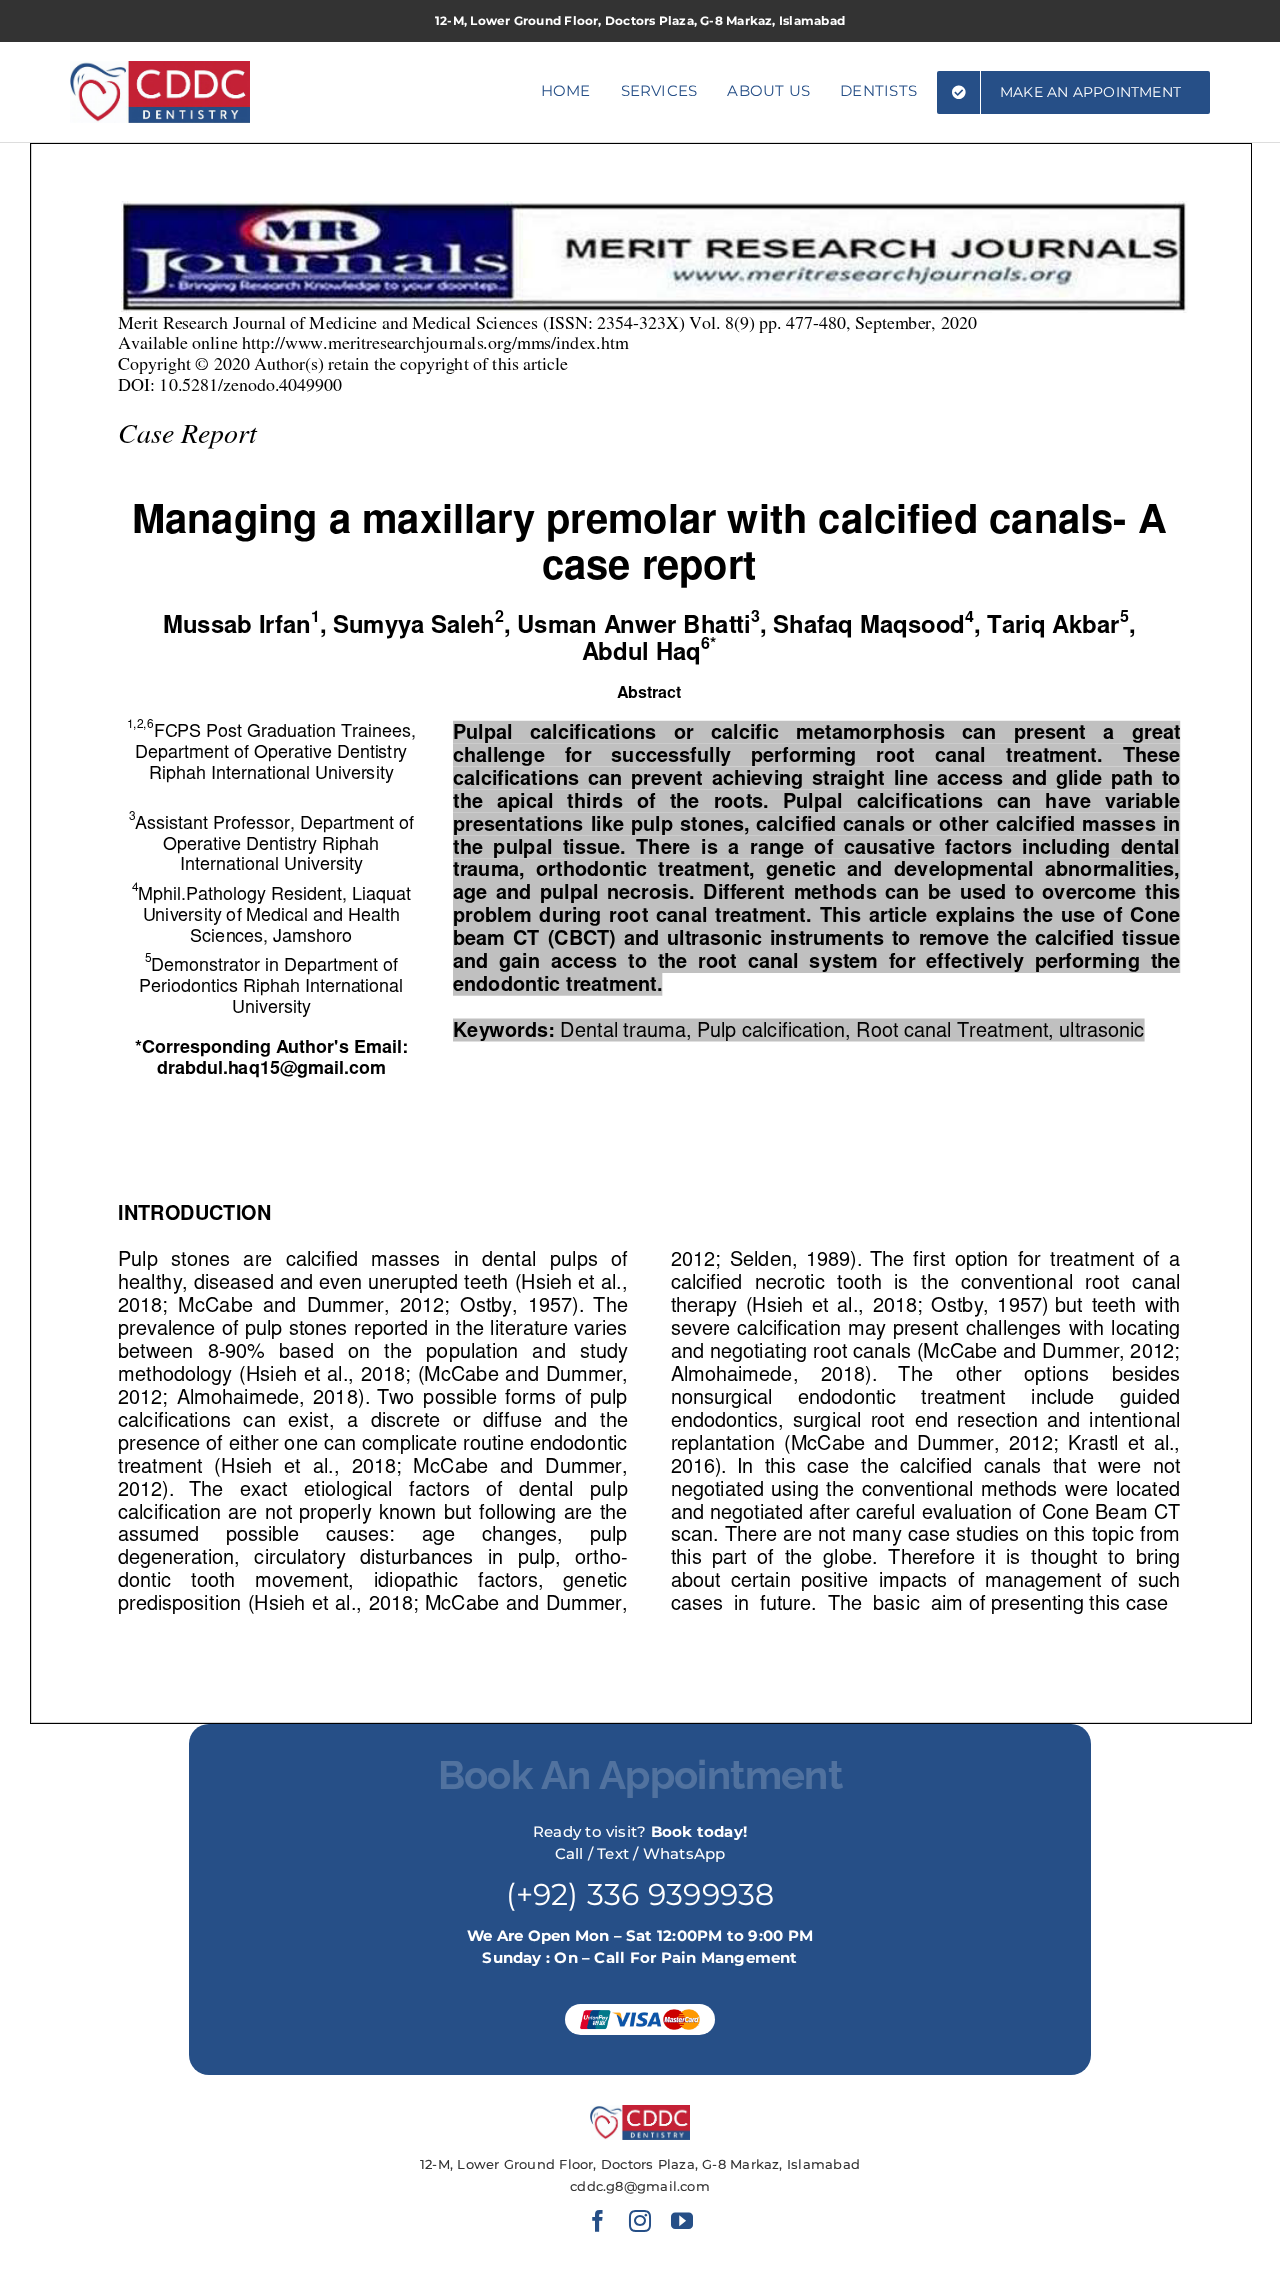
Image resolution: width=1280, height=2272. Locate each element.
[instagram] (640, 2221)
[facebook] (598, 2221)
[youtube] (682, 2221)
